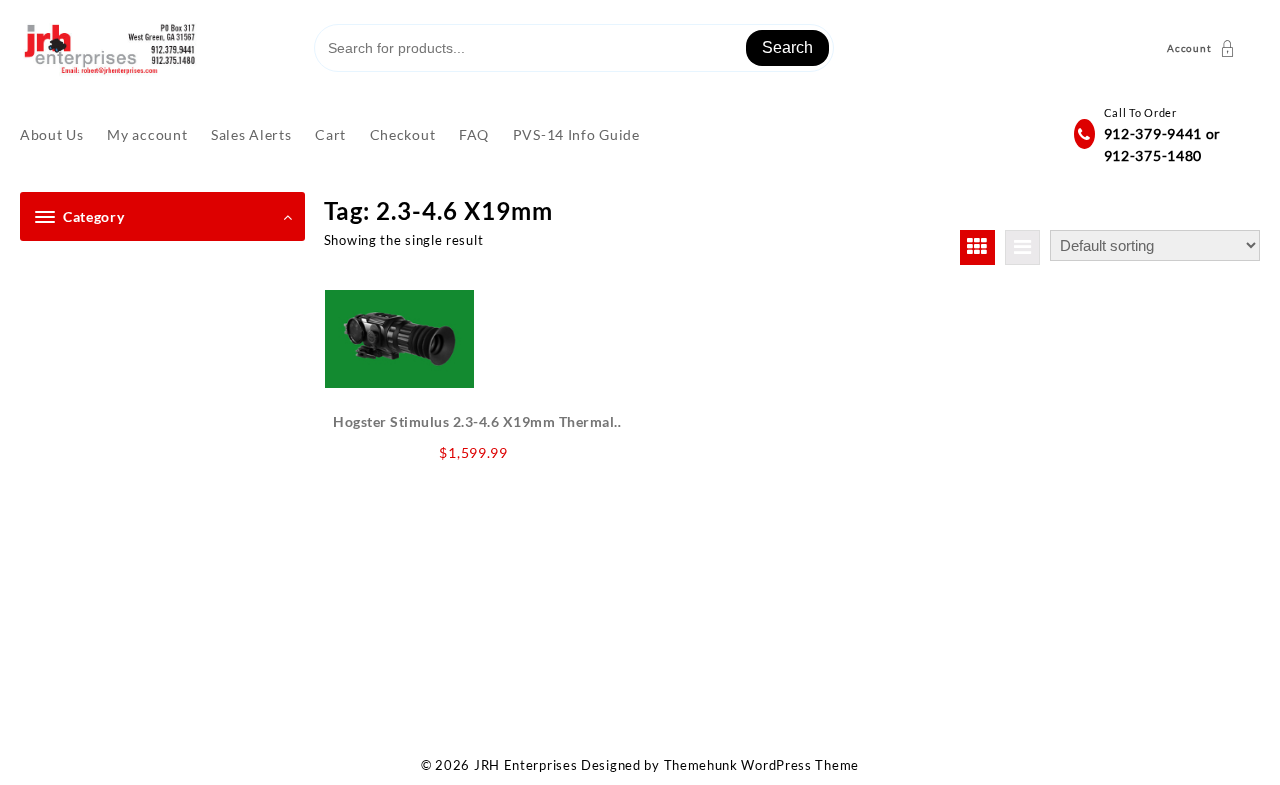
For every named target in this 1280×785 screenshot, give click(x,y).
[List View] (1022, 247)
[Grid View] (977, 247)
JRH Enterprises (526, 765)
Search (787, 47)
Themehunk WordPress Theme (762, 765)
